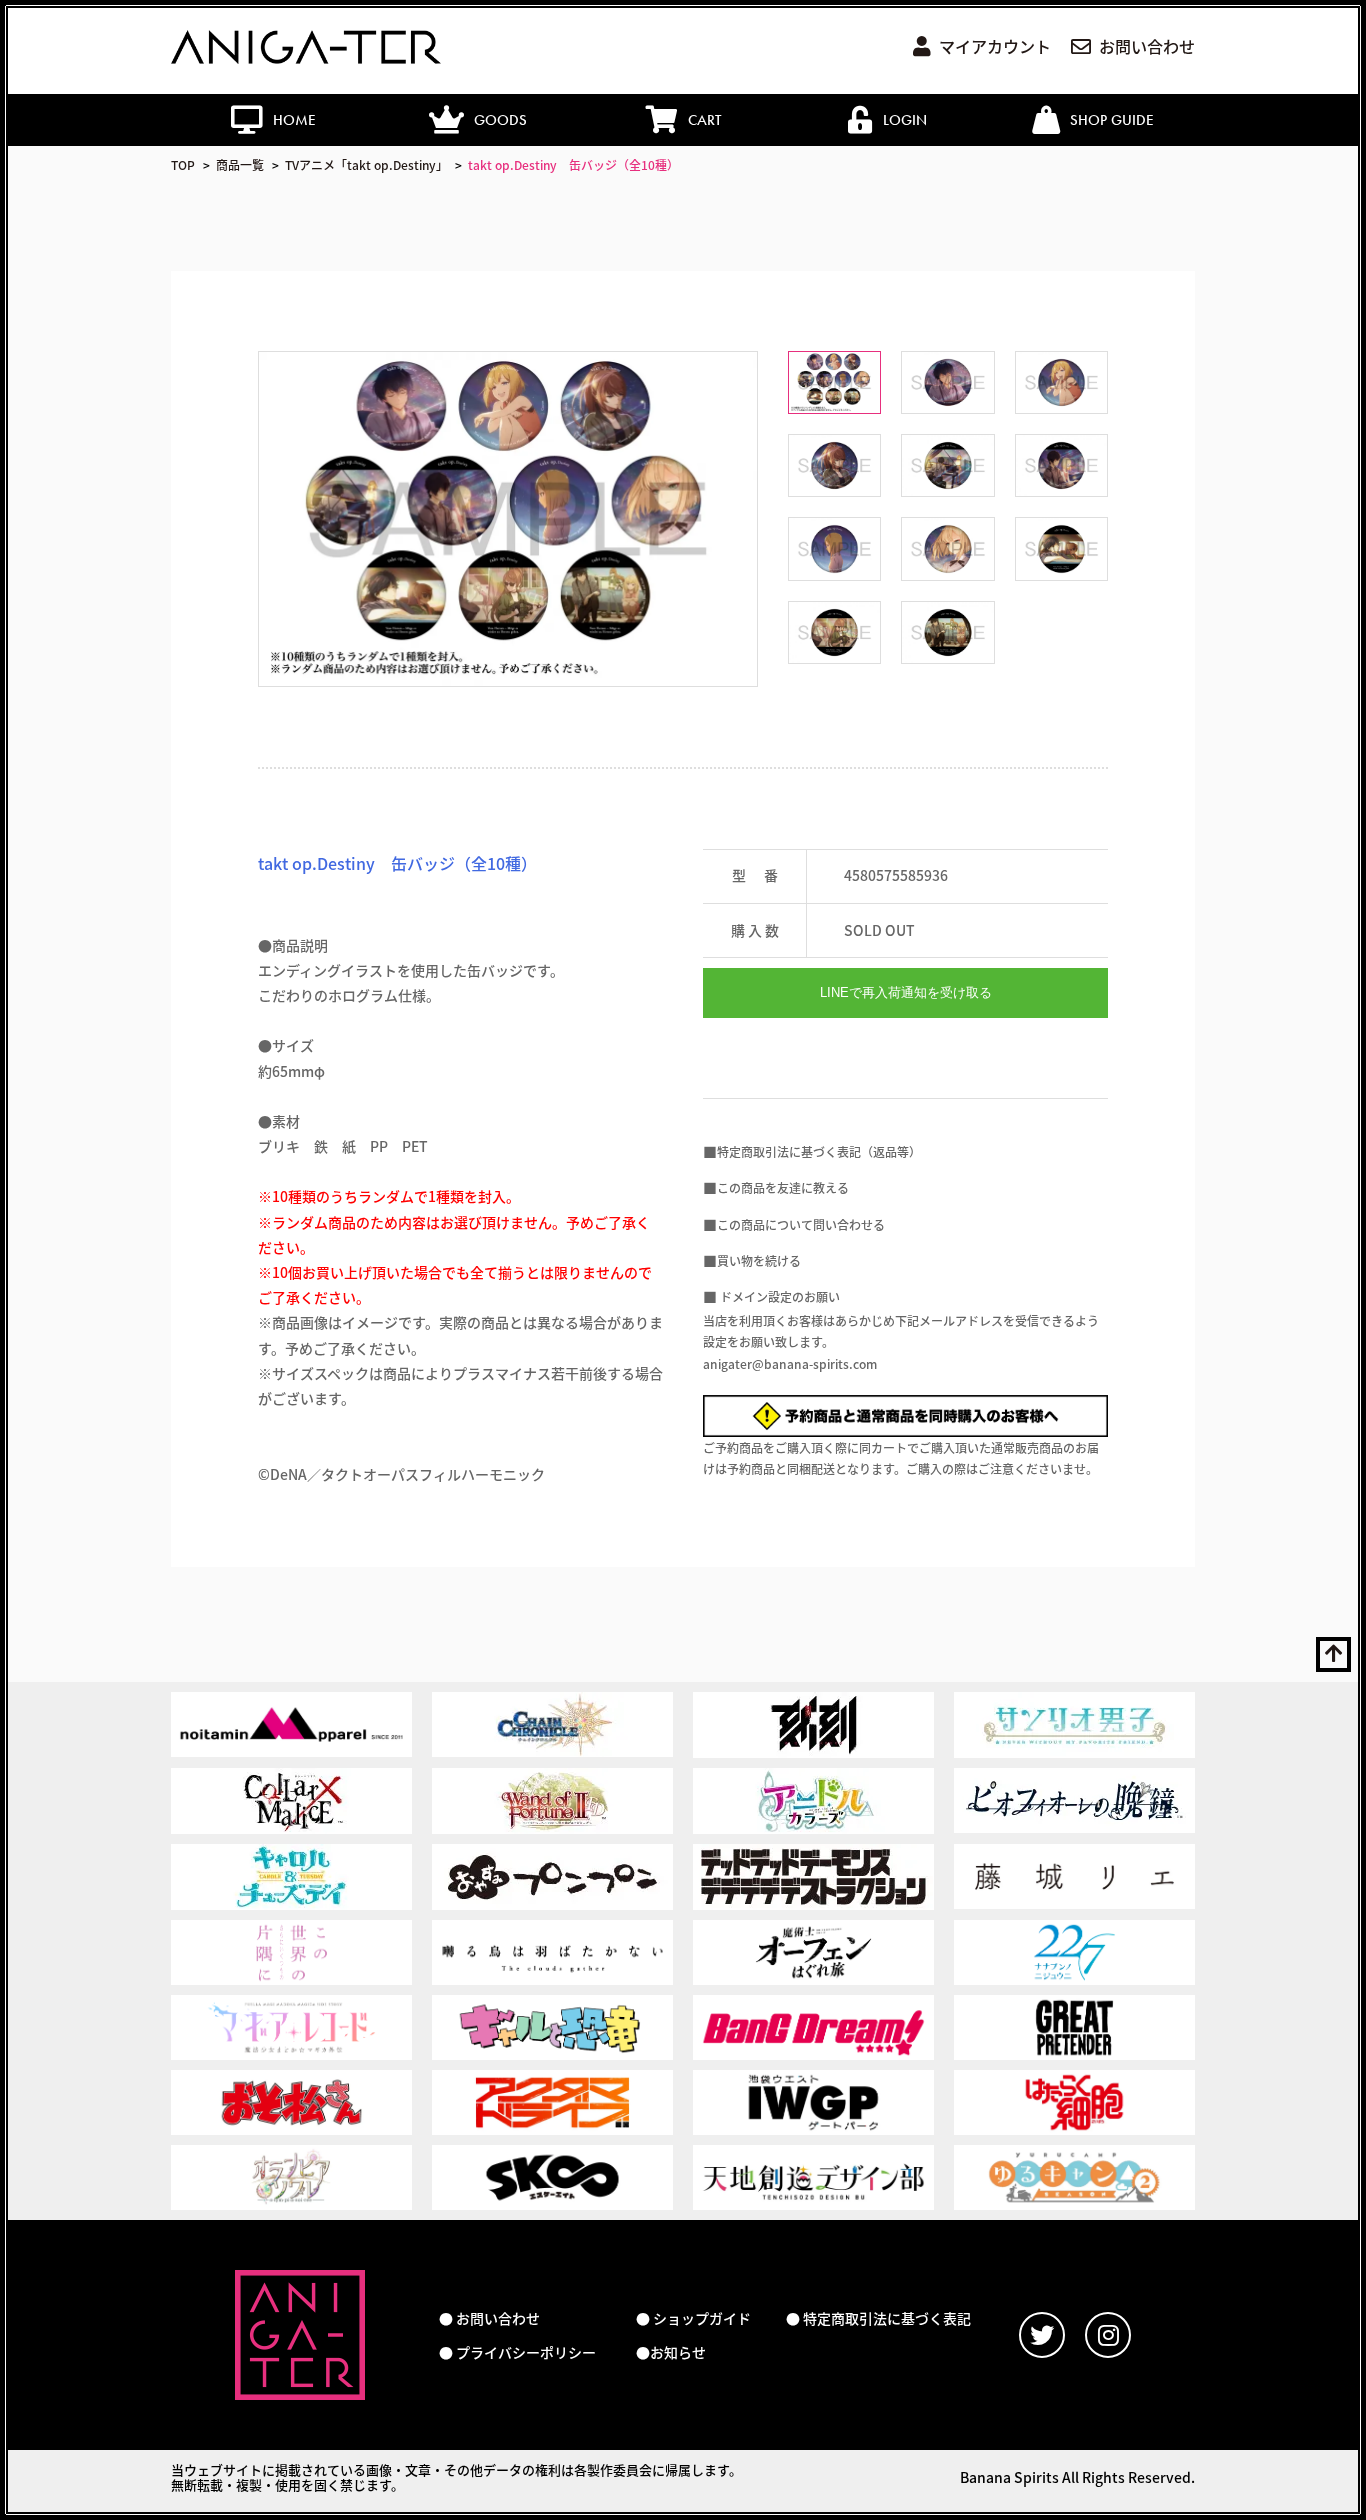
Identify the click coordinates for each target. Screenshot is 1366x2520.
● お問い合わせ (489, 2318)
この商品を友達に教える (783, 1187)
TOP (183, 164)
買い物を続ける (759, 1260)
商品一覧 (240, 164)
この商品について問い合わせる (801, 1224)
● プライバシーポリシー (517, 2352)
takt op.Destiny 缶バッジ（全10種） (573, 164)
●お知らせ (671, 2352)
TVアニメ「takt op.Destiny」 (366, 164)
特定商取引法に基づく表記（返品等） (819, 1151)
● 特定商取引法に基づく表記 (878, 2318)
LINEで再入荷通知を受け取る (906, 992)
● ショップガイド (693, 2318)
